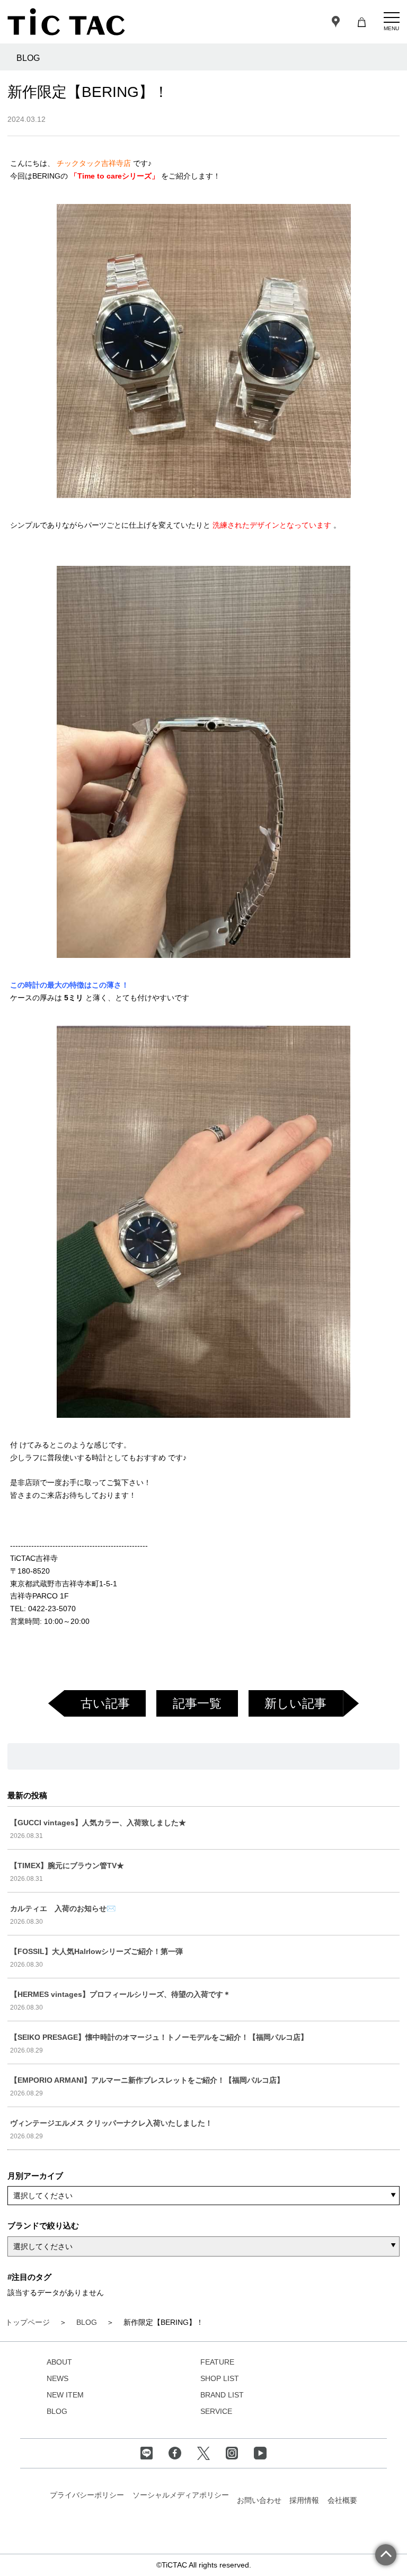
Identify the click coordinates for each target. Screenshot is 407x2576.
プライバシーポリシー (87, 2495)
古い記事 (105, 1703)
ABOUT (59, 2362)
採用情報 (304, 2500)
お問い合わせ (259, 2500)
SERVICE (216, 2411)
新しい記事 (295, 1703)
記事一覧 (197, 1703)
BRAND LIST (222, 2395)
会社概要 (342, 2500)
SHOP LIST (220, 2378)
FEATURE (217, 2362)
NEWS (57, 2378)
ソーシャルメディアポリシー (181, 2495)
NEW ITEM (65, 2395)
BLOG (57, 2411)
